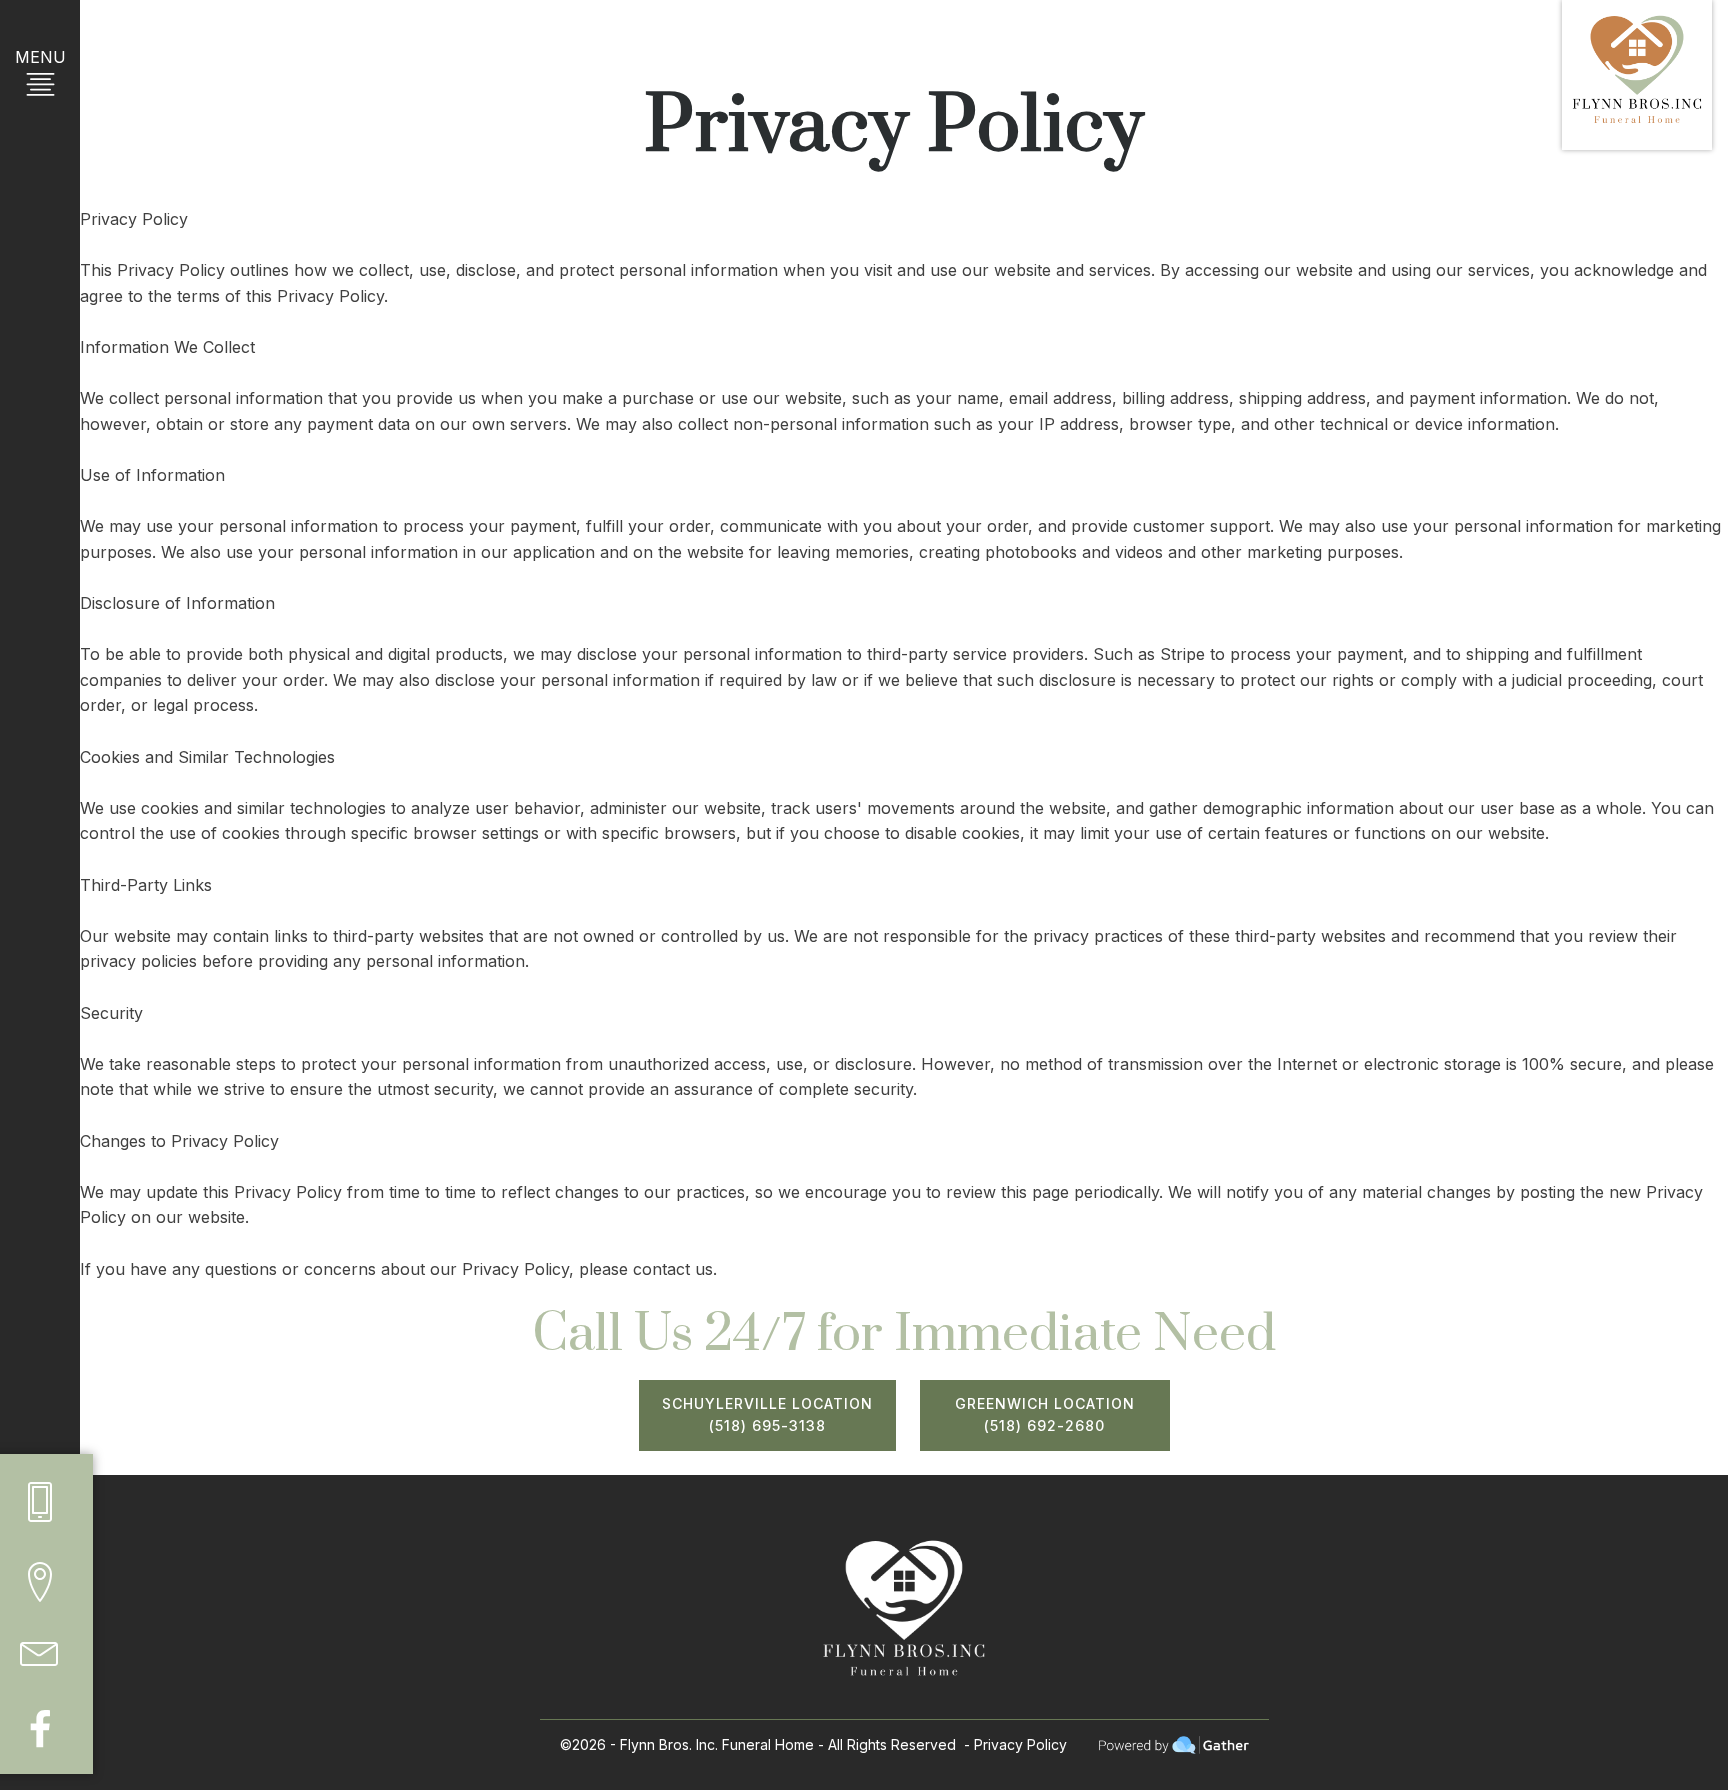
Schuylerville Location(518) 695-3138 (767, 1414)
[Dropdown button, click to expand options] (40, 1502)
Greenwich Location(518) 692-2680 (1045, 1414)
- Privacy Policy (1015, 1744)
